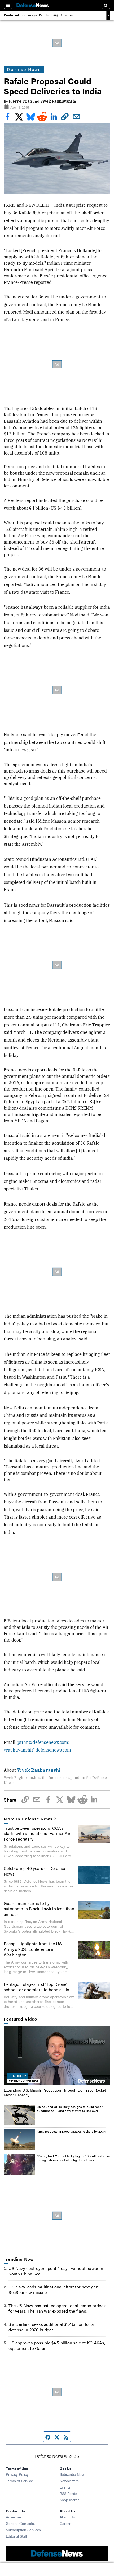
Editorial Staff (16, 2536)
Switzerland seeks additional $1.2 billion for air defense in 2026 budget (52, 2327)
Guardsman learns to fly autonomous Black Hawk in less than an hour (39, 1909)
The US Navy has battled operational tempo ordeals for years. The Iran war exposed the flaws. (58, 2308)
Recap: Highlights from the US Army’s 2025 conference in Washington (33, 1949)
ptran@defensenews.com (43, 1742)
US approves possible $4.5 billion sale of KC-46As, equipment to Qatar (57, 2345)
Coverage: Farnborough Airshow (48, 15)
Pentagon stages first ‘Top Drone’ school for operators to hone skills (36, 1987)
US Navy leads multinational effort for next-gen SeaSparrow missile (53, 2290)
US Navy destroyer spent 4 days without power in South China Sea (56, 2271)
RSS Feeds (68, 2493)
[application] (57, 2056)
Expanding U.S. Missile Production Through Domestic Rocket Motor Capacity (55, 2092)
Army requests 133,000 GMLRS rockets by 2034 (71, 2131)
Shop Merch (70, 2500)
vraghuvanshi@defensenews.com (37, 1750)
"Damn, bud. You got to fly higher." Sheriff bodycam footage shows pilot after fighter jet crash (73, 2158)
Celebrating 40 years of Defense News (34, 1871)
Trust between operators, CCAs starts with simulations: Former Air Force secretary (37, 1834)
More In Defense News (28, 1819)
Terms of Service (19, 2481)
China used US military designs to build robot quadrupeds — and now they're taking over (70, 2109)
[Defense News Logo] (33, 5)
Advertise (13, 2517)
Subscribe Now (72, 2474)
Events (65, 2487)
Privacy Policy (17, 2474)
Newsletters (69, 2481)
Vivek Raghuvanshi (58, 101)
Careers (66, 2523)
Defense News (24, 69)
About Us (67, 2517)
